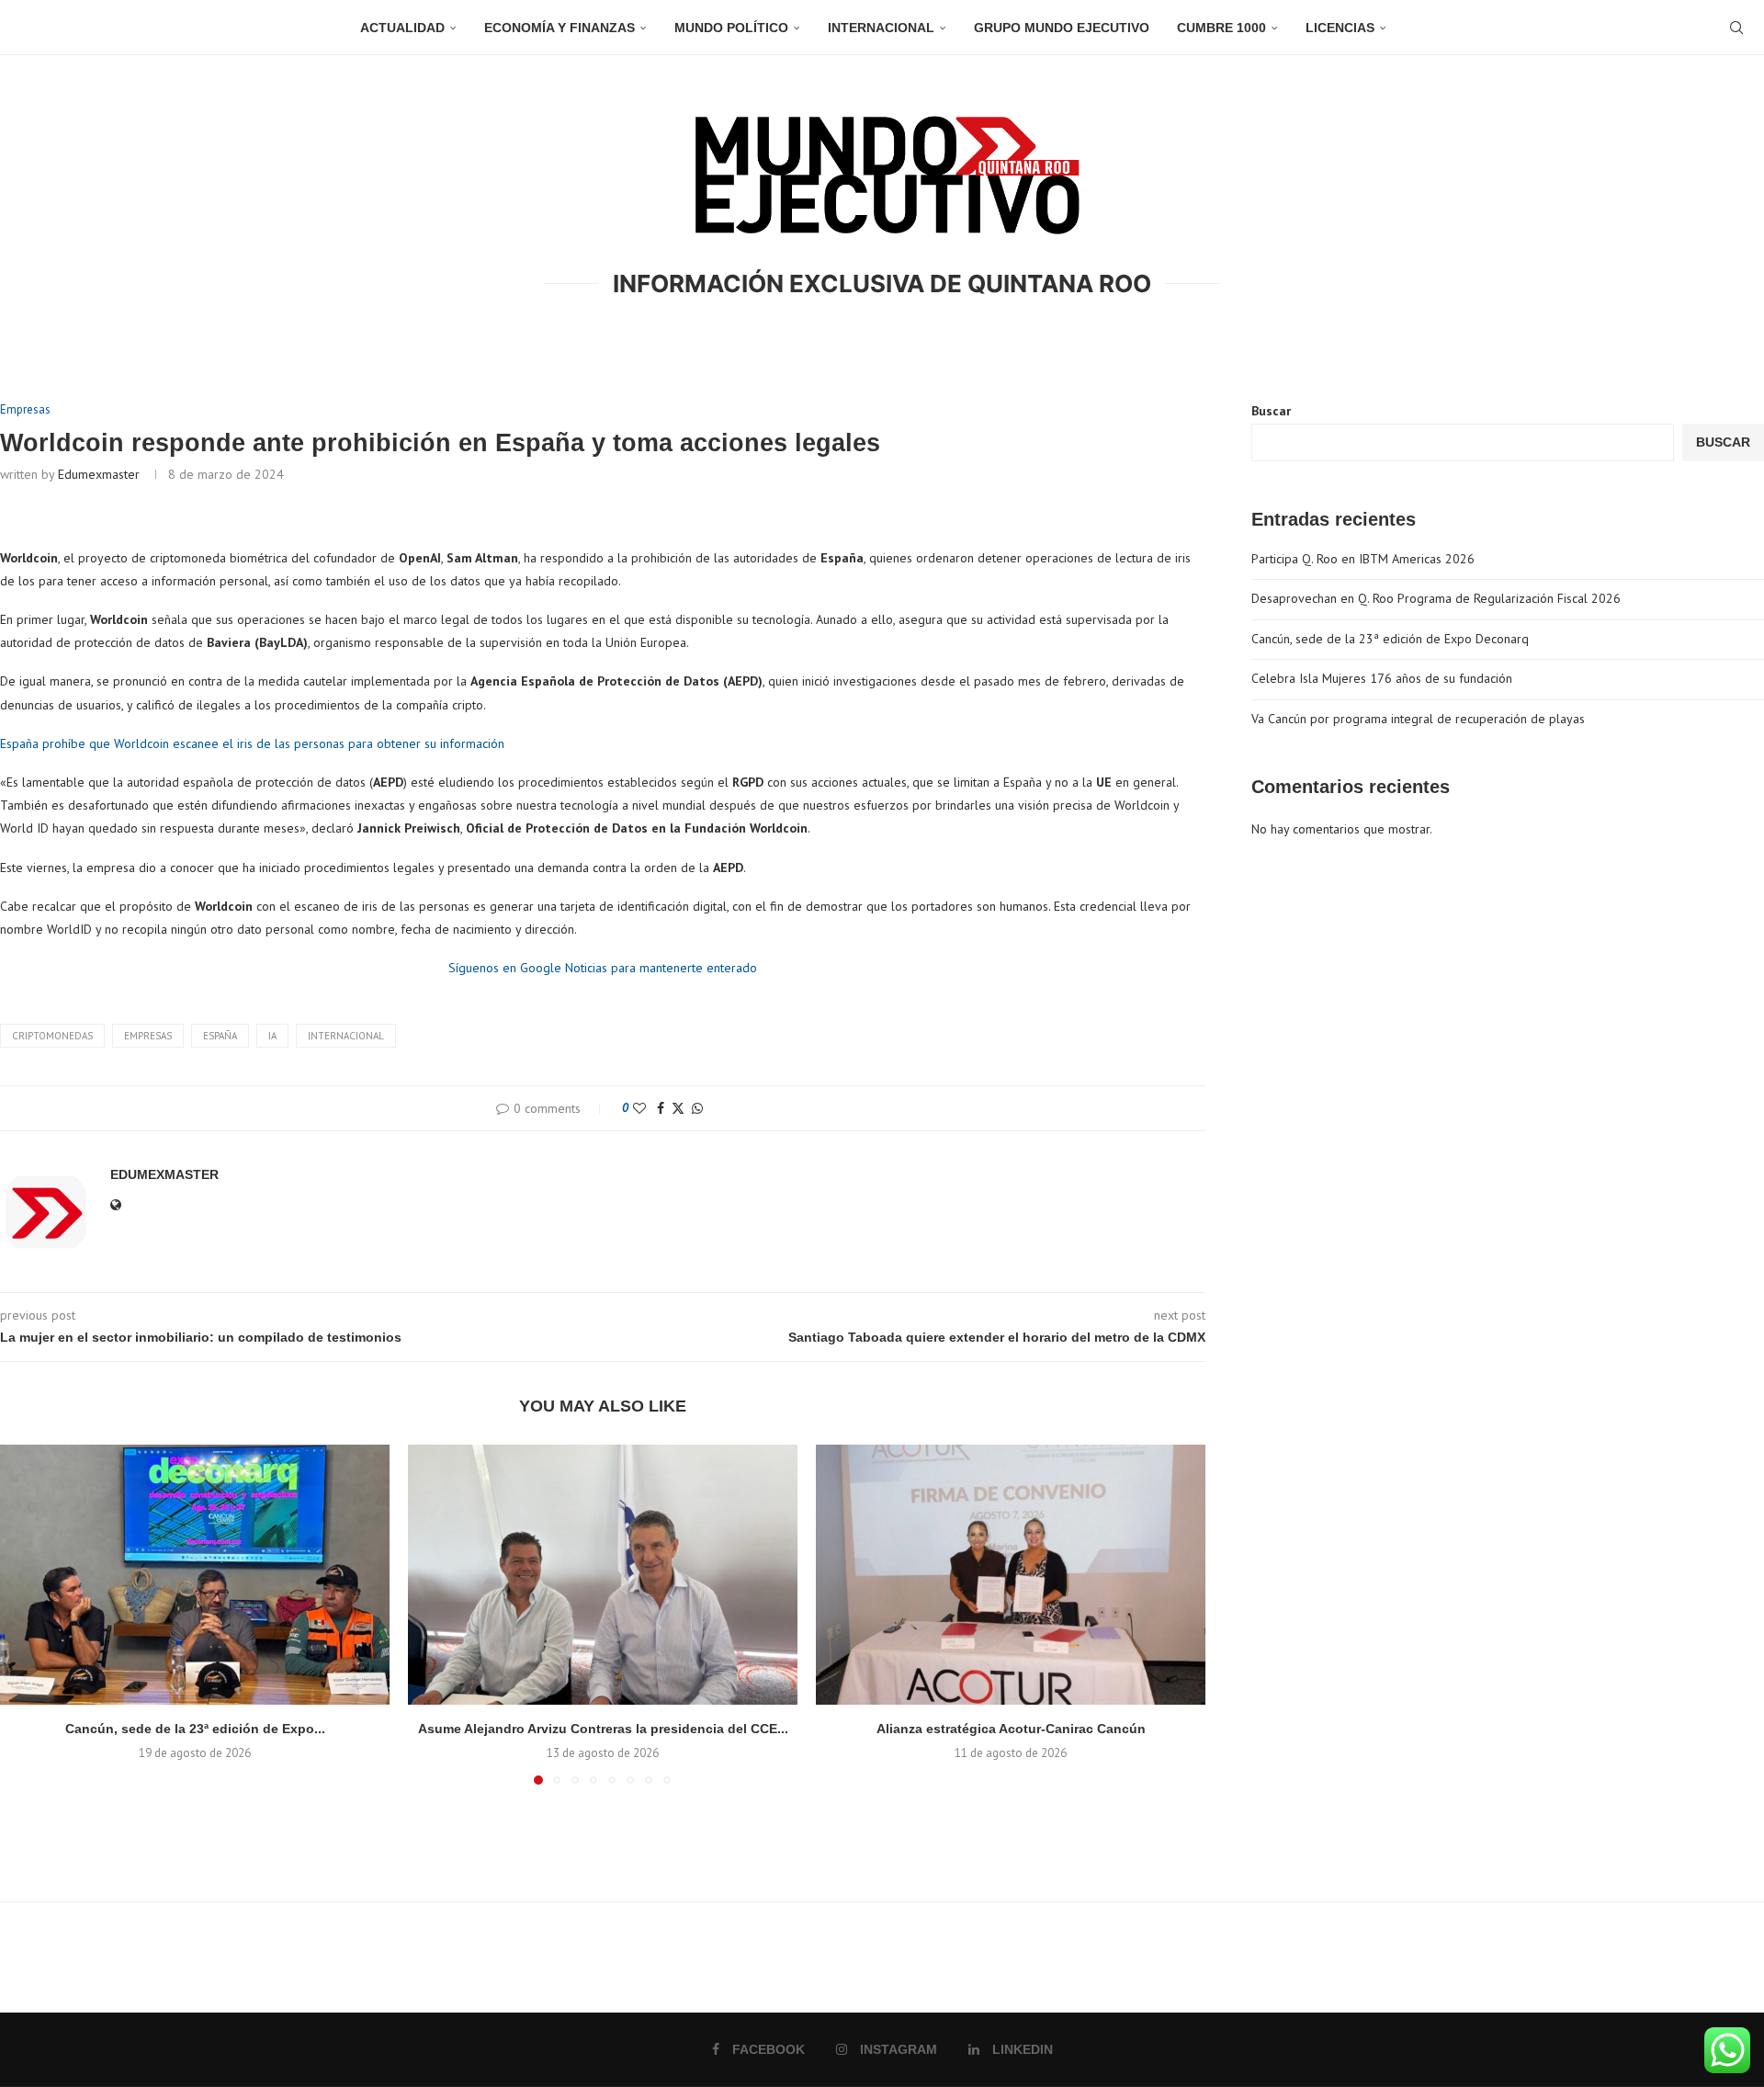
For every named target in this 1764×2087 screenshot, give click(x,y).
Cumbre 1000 (1221, 28)
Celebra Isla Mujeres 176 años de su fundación (1382, 678)
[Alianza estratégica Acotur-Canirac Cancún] (1011, 1575)
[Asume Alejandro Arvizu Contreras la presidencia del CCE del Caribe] (603, 1575)
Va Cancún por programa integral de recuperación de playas (1418, 719)
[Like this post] (639, 1108)
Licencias (1340, 28)
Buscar (1271, 411)
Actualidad (402, 28)
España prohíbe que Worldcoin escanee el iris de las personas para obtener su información (252, 743)
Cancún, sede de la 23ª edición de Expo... (195, 1729)
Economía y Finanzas (560, 28)
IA (272, 1036)
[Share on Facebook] (661, 1108)
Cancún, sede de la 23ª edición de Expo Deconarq (1390, 639)
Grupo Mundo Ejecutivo (1062, 28)
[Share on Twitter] (678, 1108)
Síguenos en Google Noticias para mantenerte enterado (603, 968)
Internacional (881, 28)
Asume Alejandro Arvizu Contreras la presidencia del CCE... (603, 1729)
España (220, 1036)
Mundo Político (731, 28)
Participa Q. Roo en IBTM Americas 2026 (1363, 559)
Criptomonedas (52, 1036)
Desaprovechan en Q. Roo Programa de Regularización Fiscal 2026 (1436, 598)
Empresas (148, 1036)
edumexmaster (99, 474)
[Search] (1736, 28)
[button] (25, 1614)
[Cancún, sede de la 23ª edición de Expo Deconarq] (195, 1575)
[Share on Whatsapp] (697, 1108)
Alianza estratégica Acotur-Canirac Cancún (1011, 1729)
